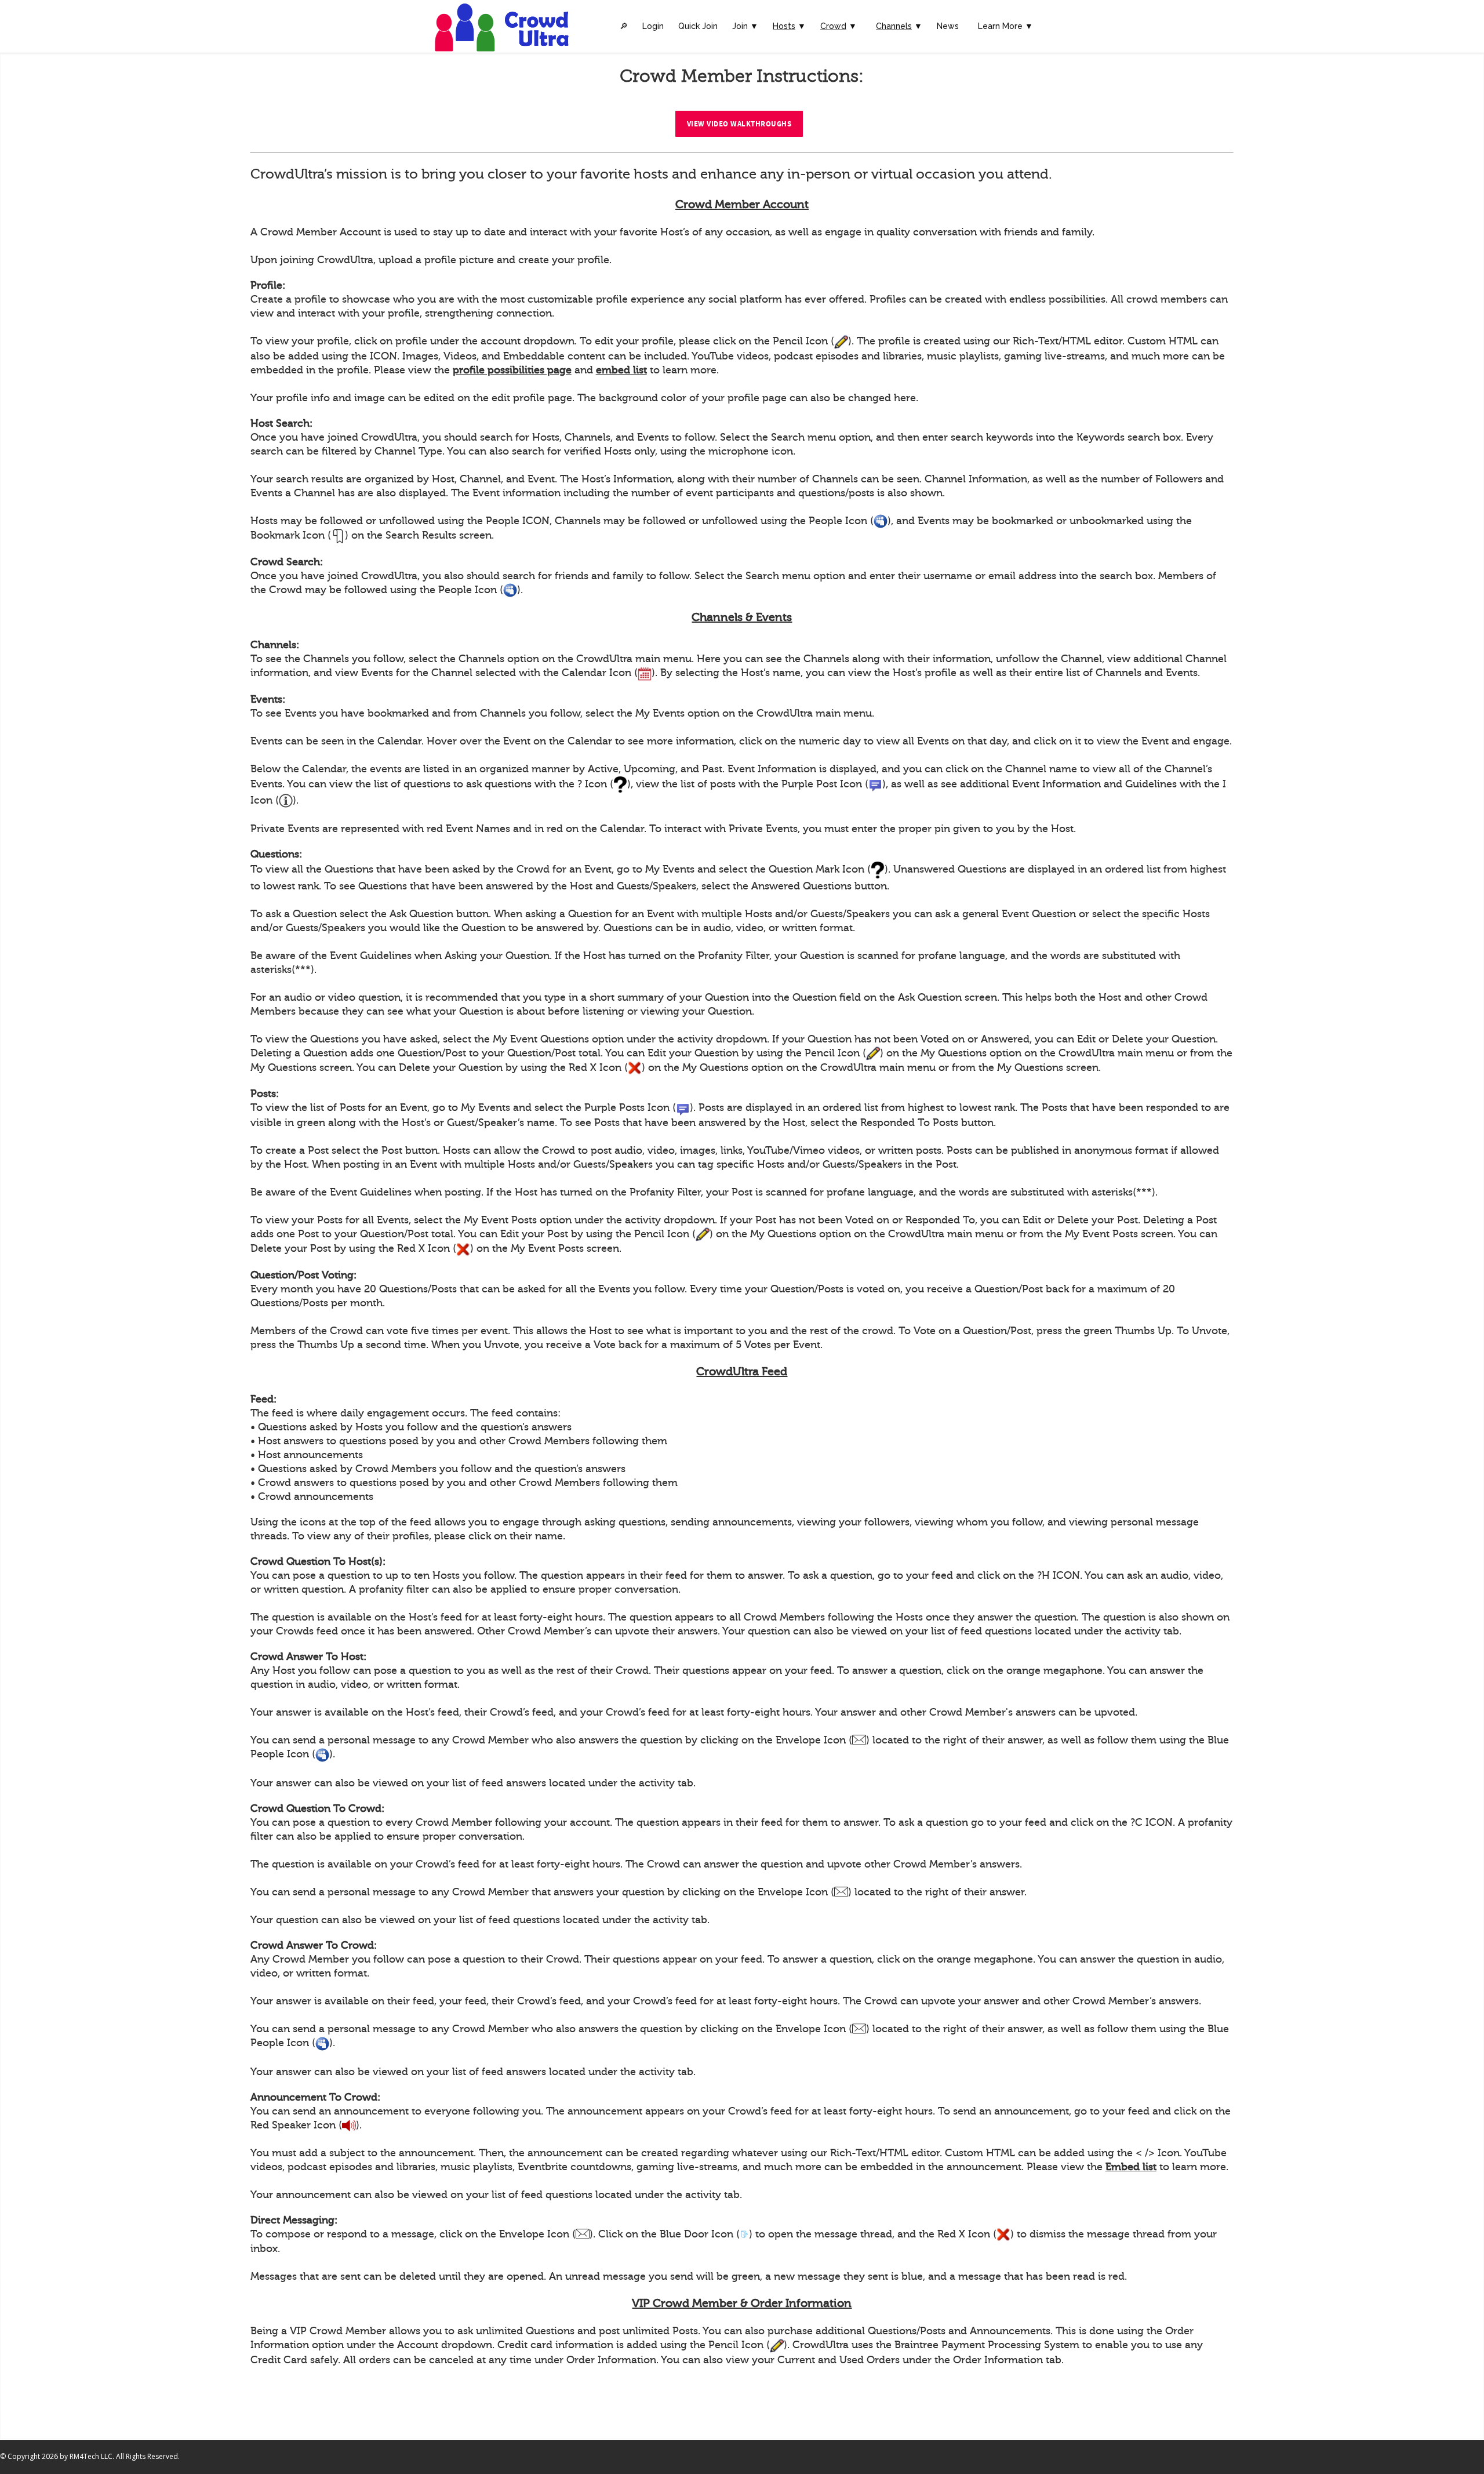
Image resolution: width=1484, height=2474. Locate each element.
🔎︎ (624, 26)
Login (653, 26)
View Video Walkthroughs (739, 124)
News (948, 26)
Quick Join (698, 26)
